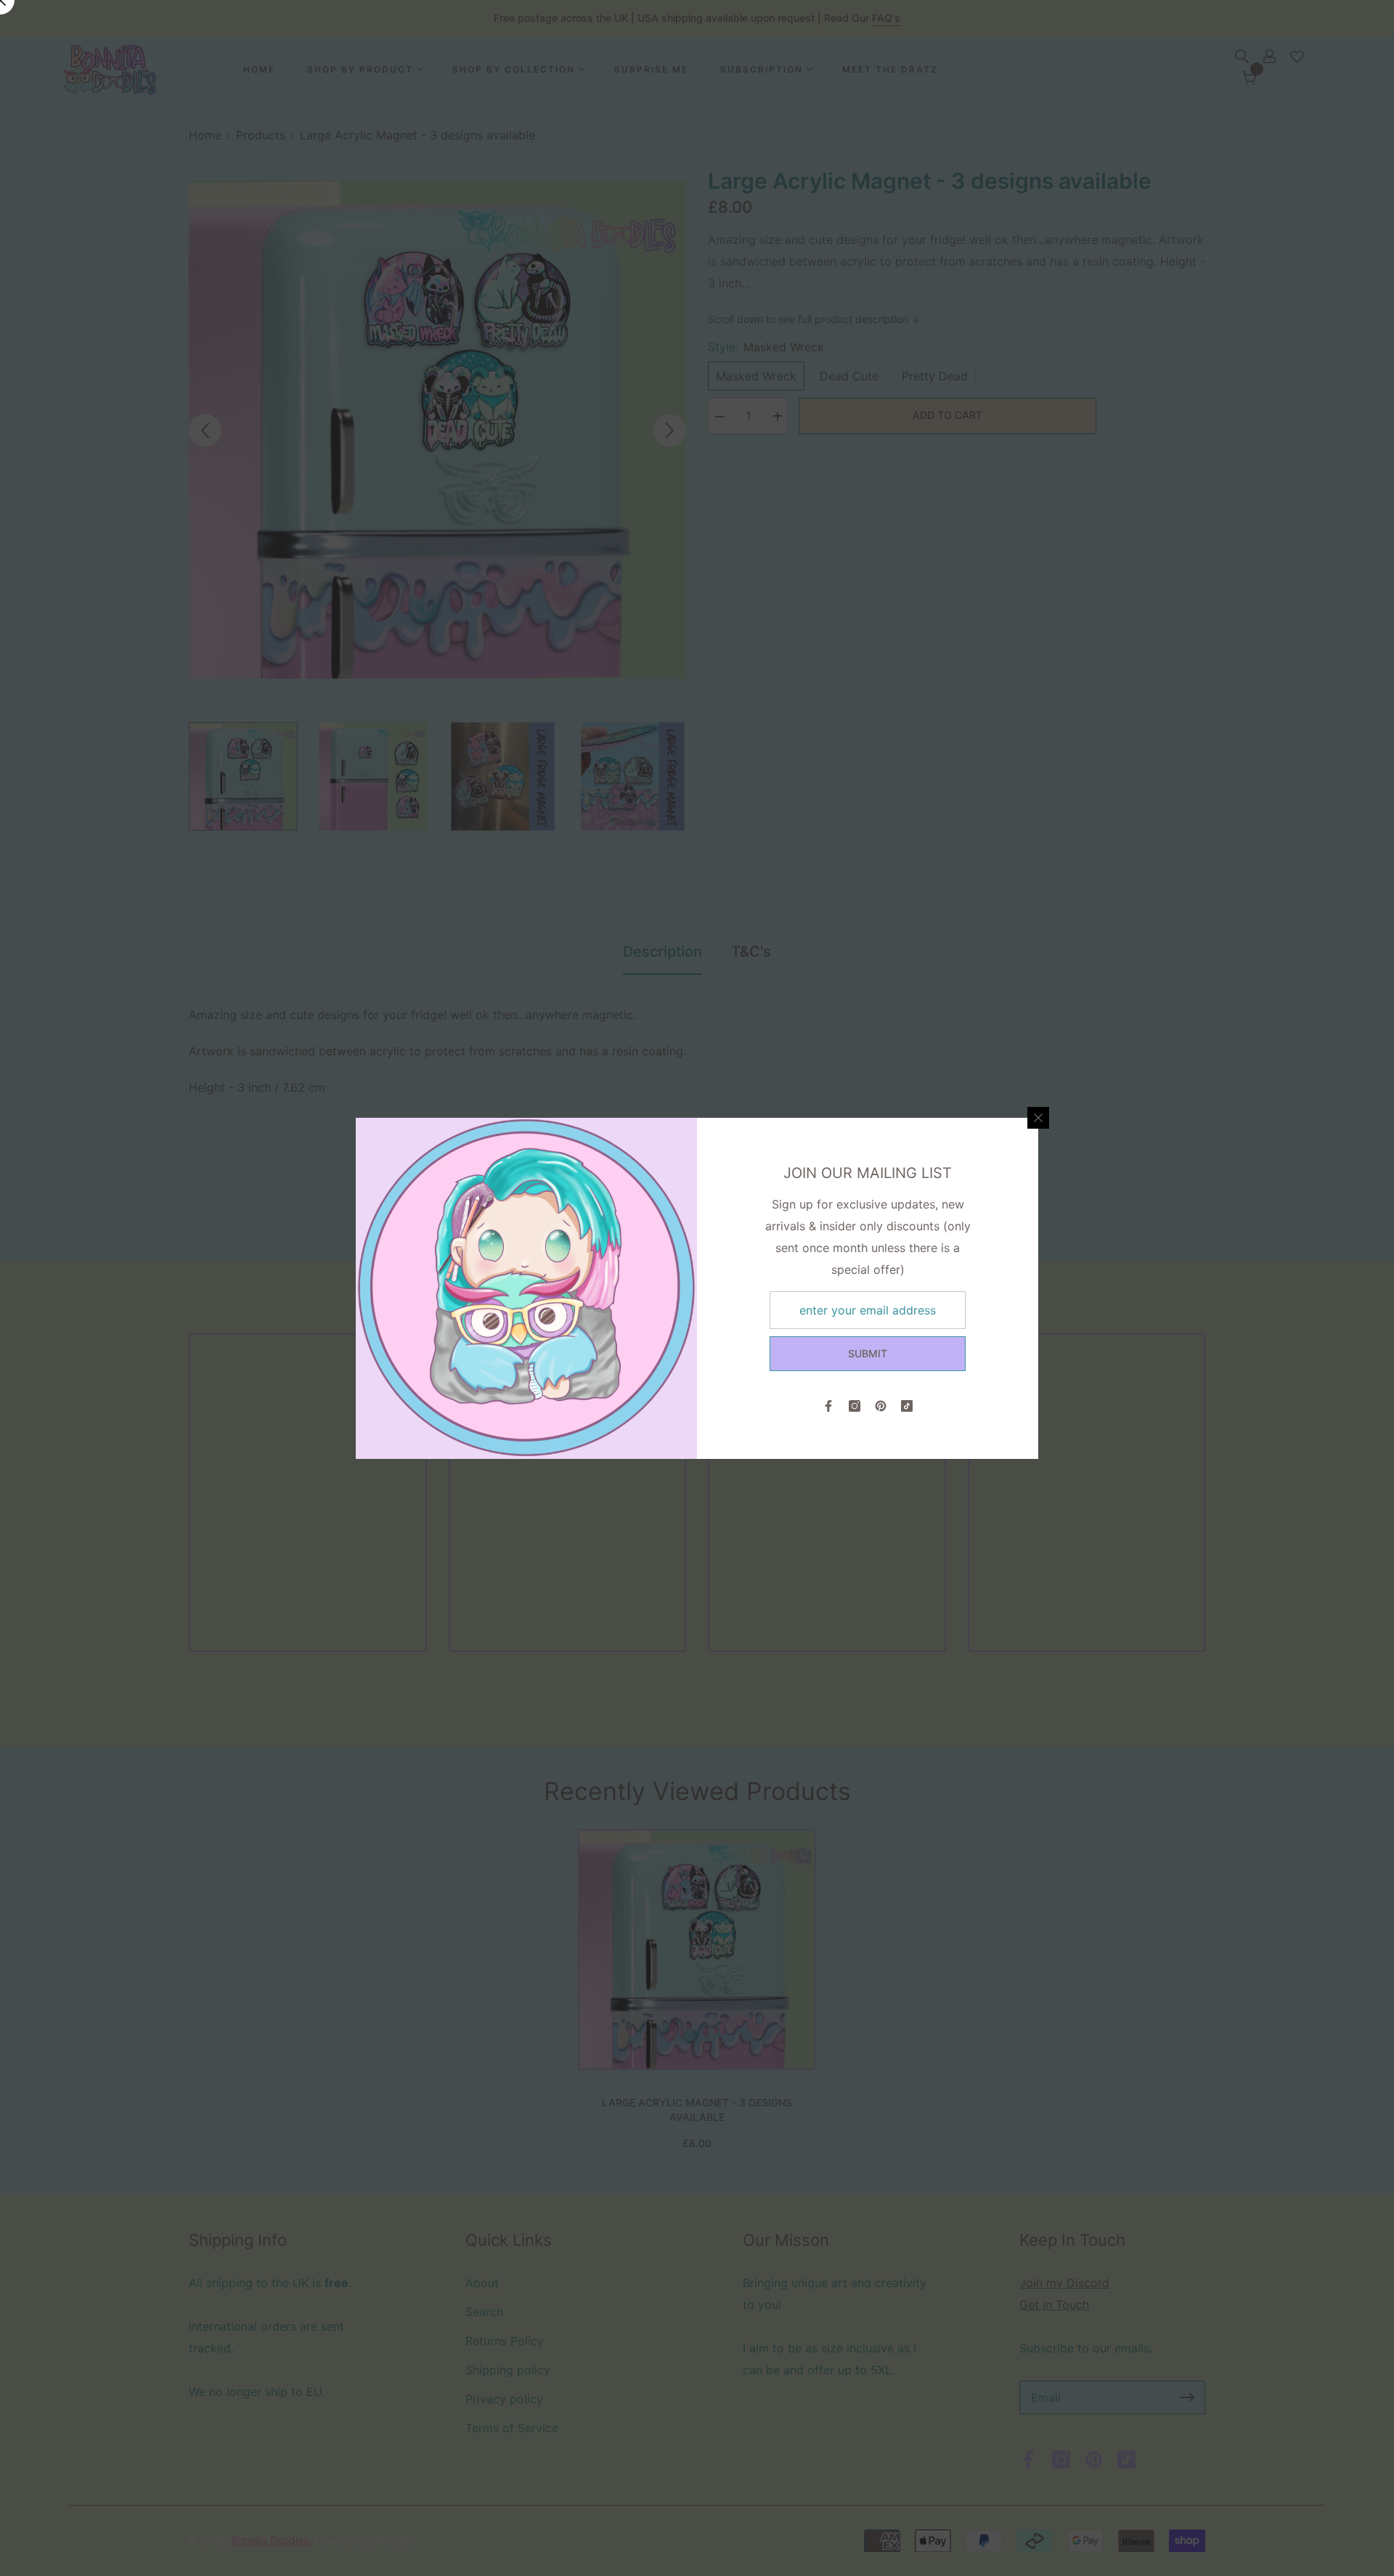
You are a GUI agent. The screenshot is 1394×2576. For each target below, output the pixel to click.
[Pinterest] (881, 1406)
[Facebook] (828, 1406)
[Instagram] (855, 1406)
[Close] (1038, 1118)
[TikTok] (907, 1406)
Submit (868, 1353)
